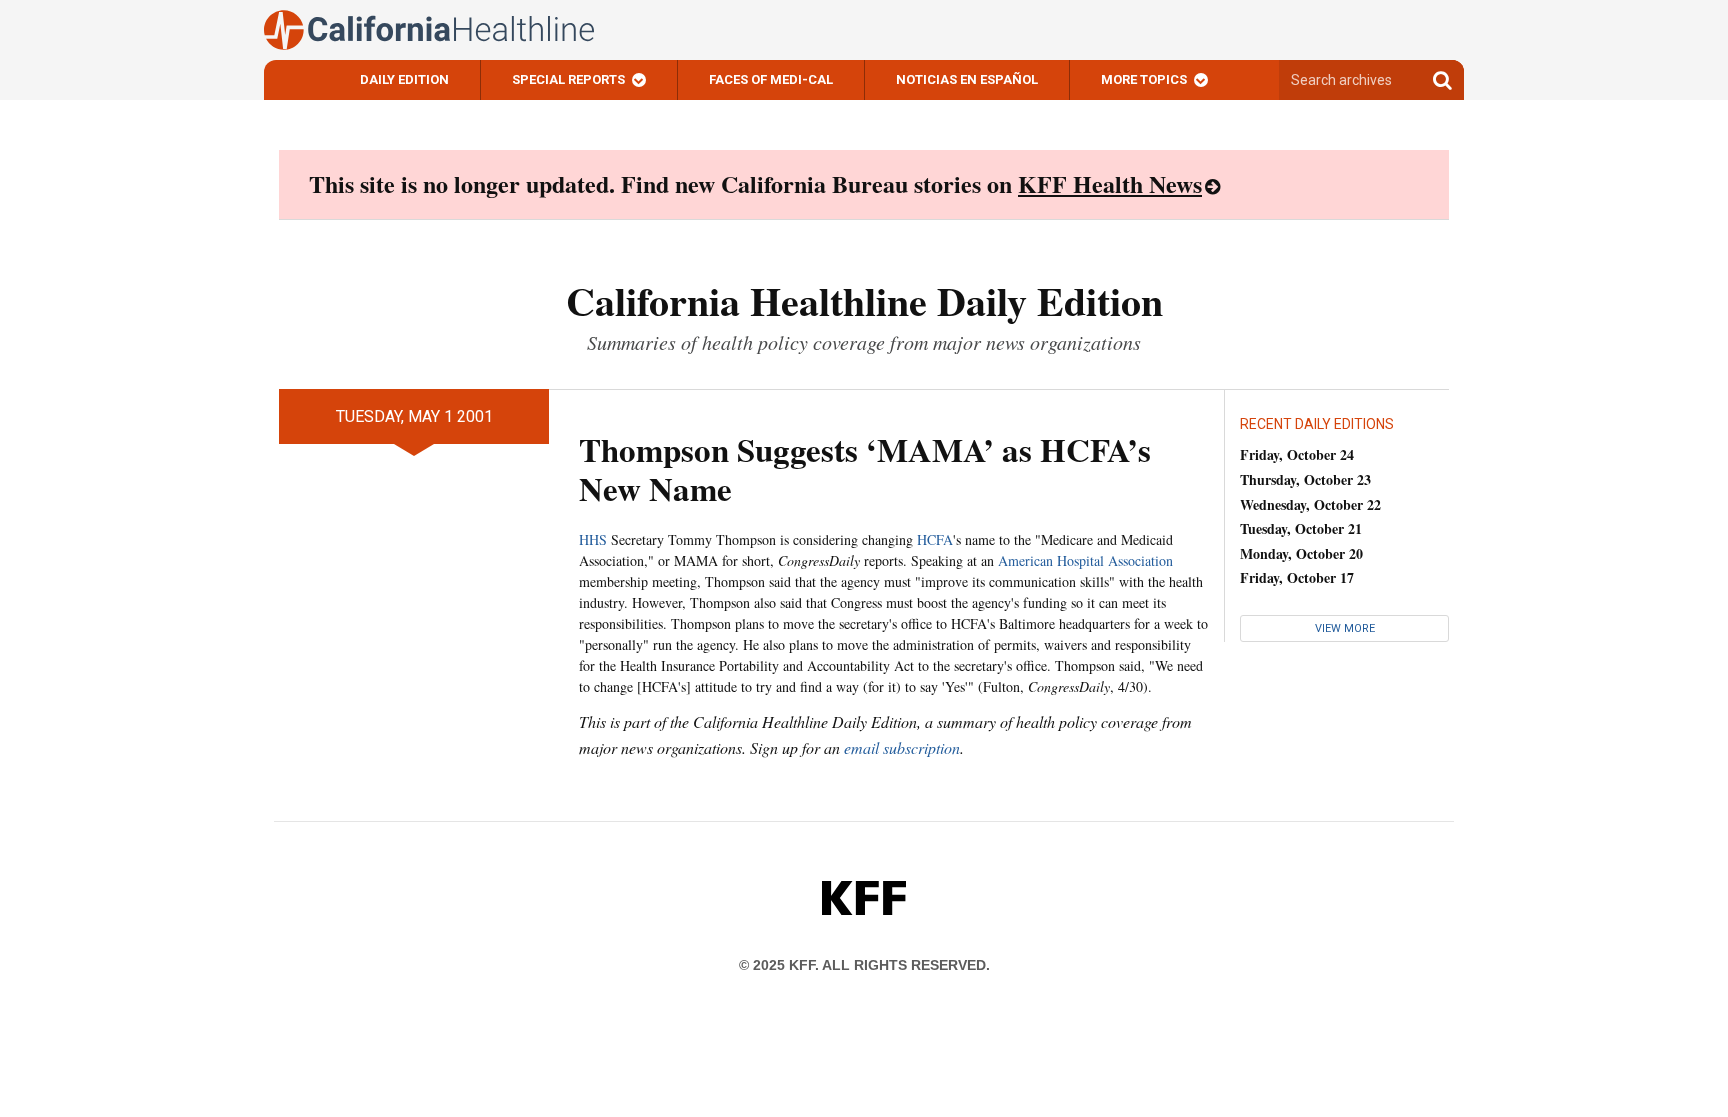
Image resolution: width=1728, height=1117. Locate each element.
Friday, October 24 (1297, 454)
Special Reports (568, 79)
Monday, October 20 (1301, 553)
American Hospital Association (1085, 560)
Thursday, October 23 (1305, 479)
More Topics (1144, 79)
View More (1345, 628)
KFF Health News (1110, 183)
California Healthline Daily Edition (864, 300)
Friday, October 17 (1297, 577)
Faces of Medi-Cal (771, 79)
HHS (593, 539)
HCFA (935, 539)
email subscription (902, 747)
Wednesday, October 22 (1310, 504)
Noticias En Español (967, 79)
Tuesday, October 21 (1301, 528)
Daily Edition (404, 79)
